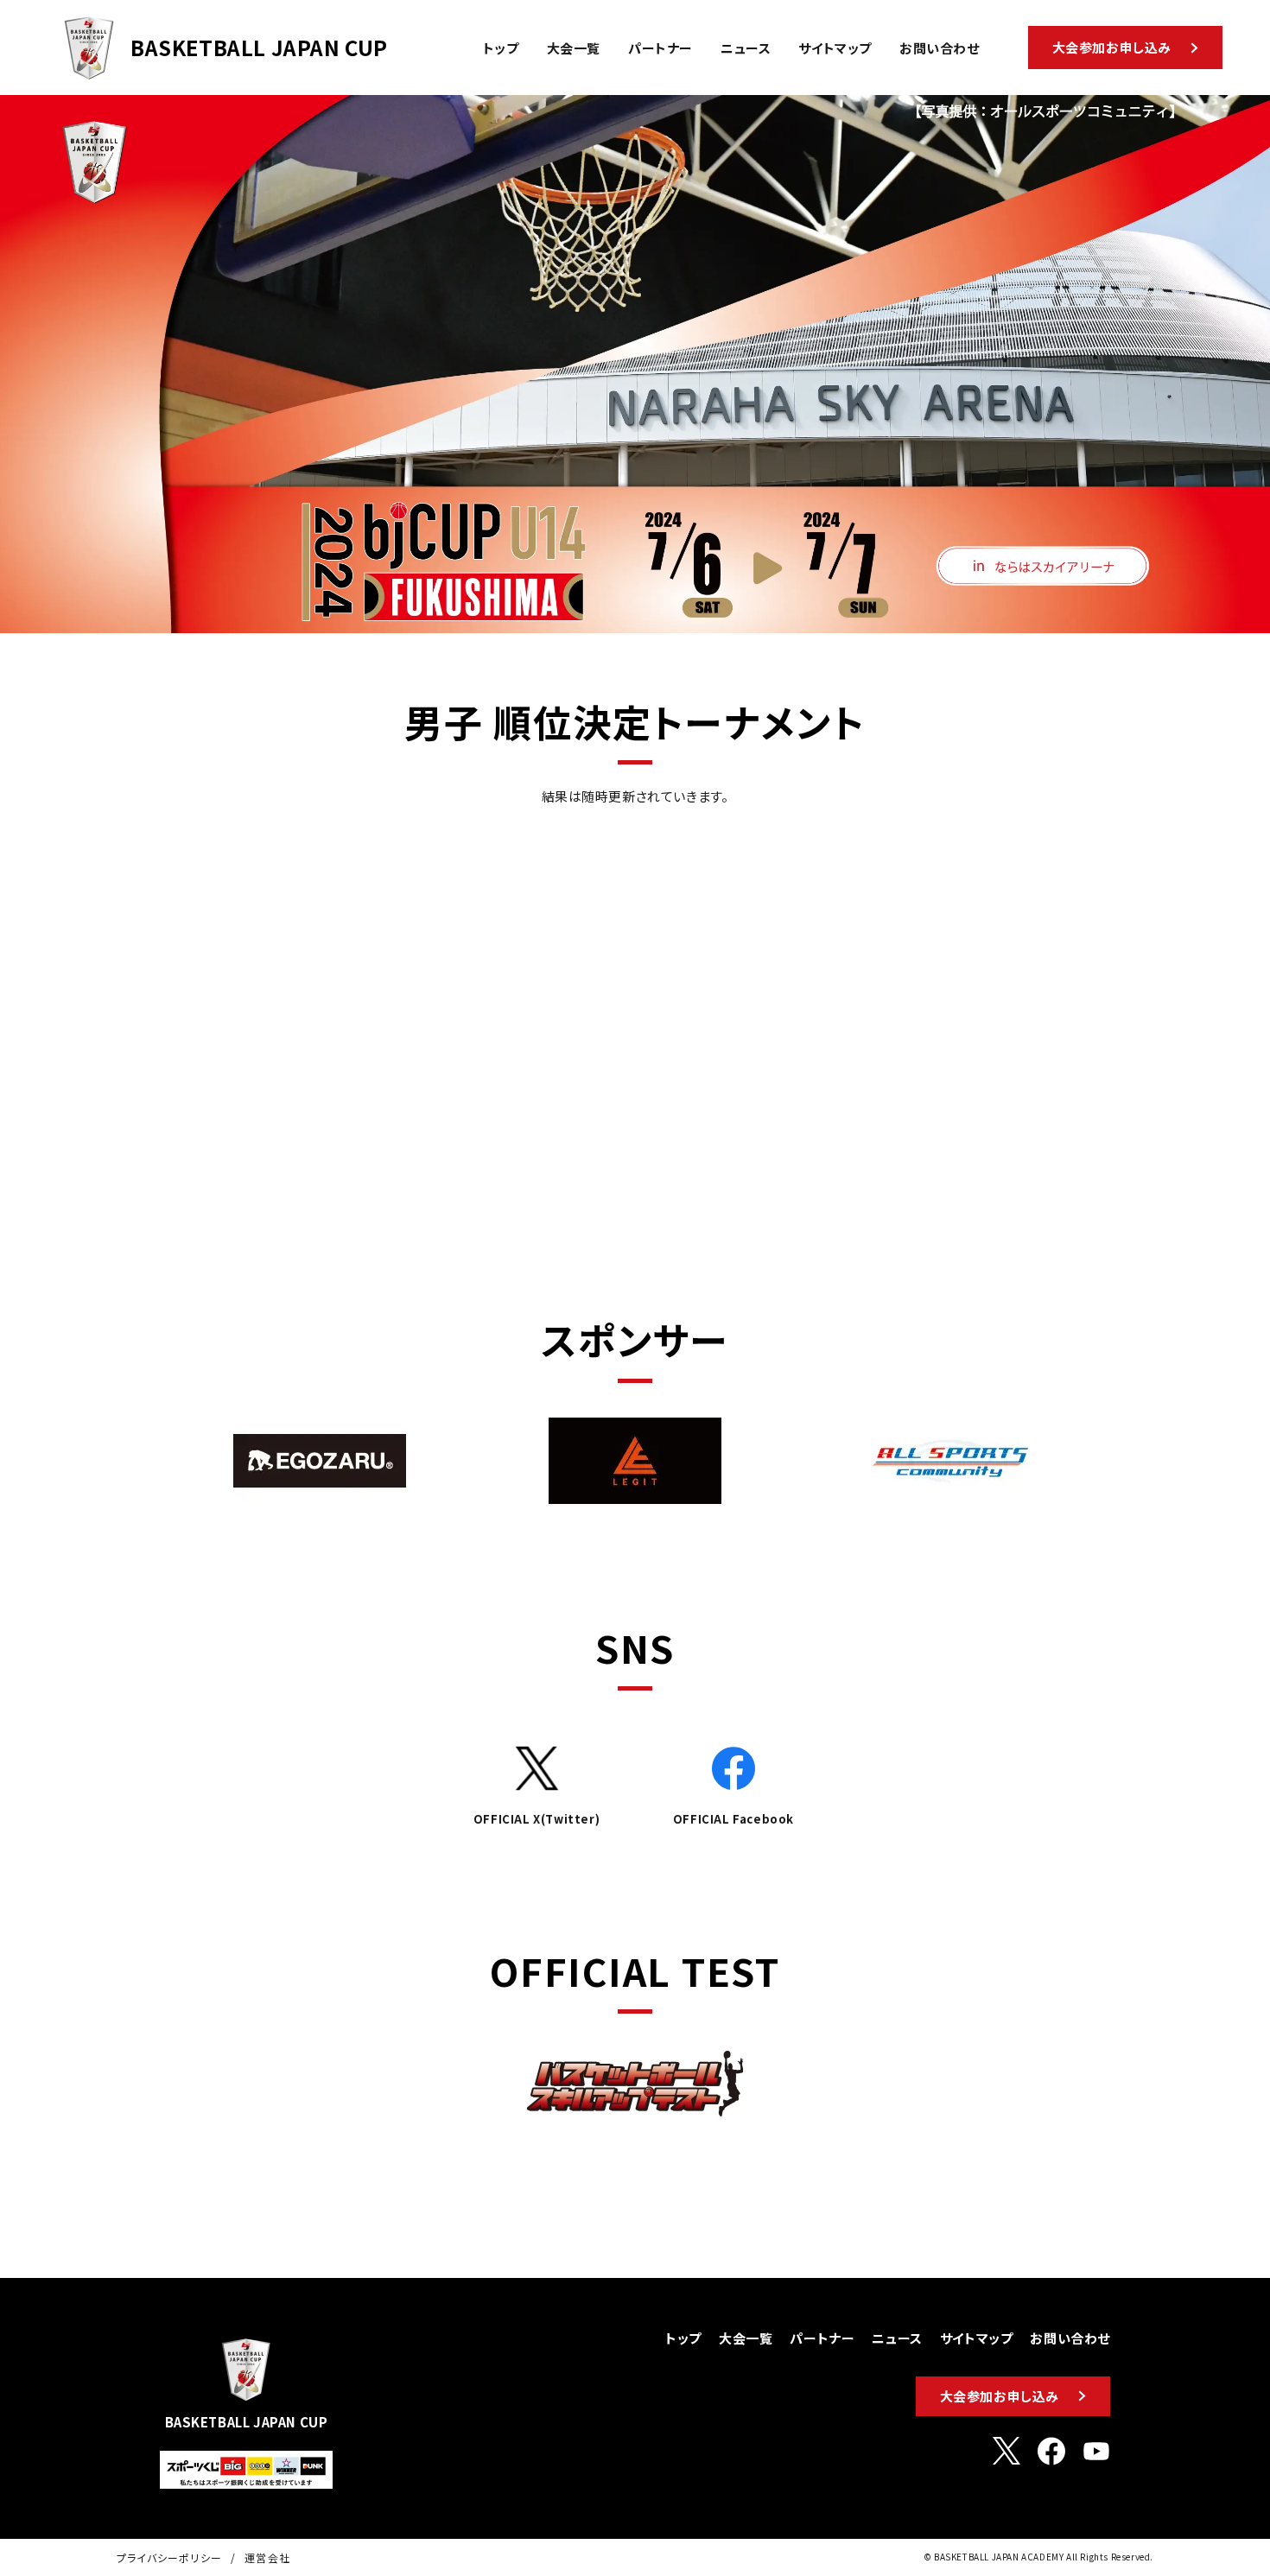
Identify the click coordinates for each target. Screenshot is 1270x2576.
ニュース (897, 2338)
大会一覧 (746, 2338)
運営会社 (267, 2557)
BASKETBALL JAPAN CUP (259, 47)
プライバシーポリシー (169, 2557)
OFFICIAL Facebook (733, 1819)
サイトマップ (977, 2338)
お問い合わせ (1070, 2338)
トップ (683, 2338)
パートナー (822, 2338)
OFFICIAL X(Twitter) (537, 1819)
